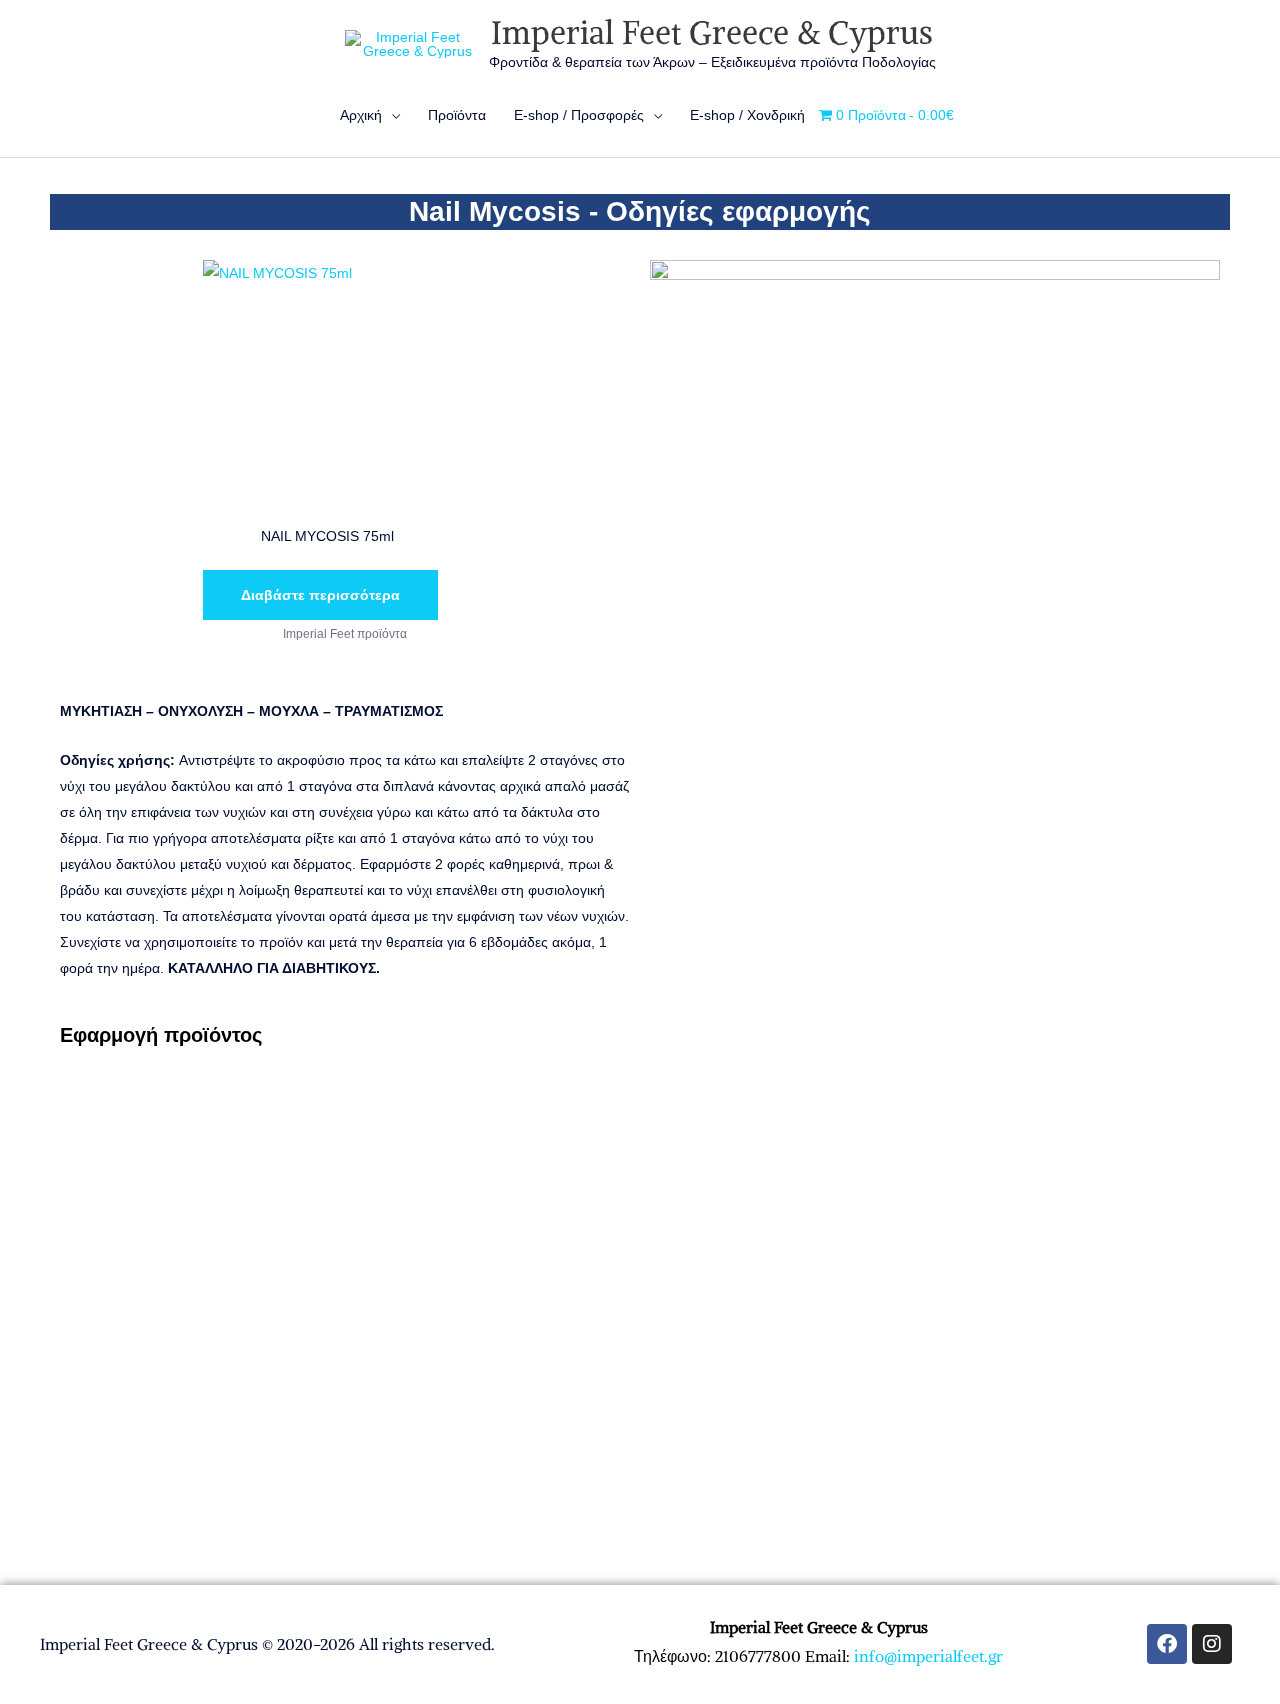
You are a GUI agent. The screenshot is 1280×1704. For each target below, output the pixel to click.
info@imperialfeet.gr (928, 1656)
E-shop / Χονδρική (747, 115)
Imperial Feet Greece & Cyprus (712, 33)
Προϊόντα (457, 115)
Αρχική (361, 115)
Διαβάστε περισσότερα (320, 595)
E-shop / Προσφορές (579, 115)
